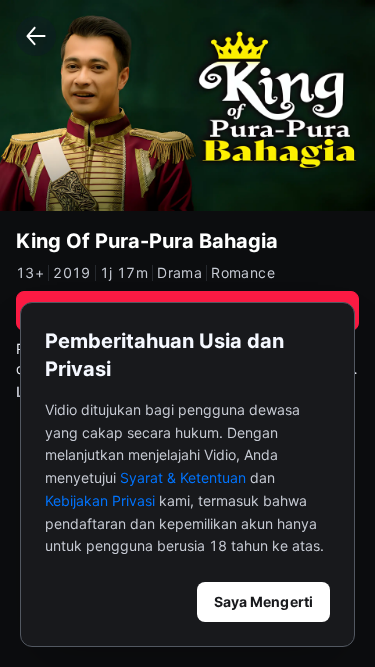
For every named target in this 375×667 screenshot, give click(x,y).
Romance (243, 273)
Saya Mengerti (263, 601)
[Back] (36, 36)
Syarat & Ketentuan (183, 477)
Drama (179, 273)
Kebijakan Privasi (100, 500)
